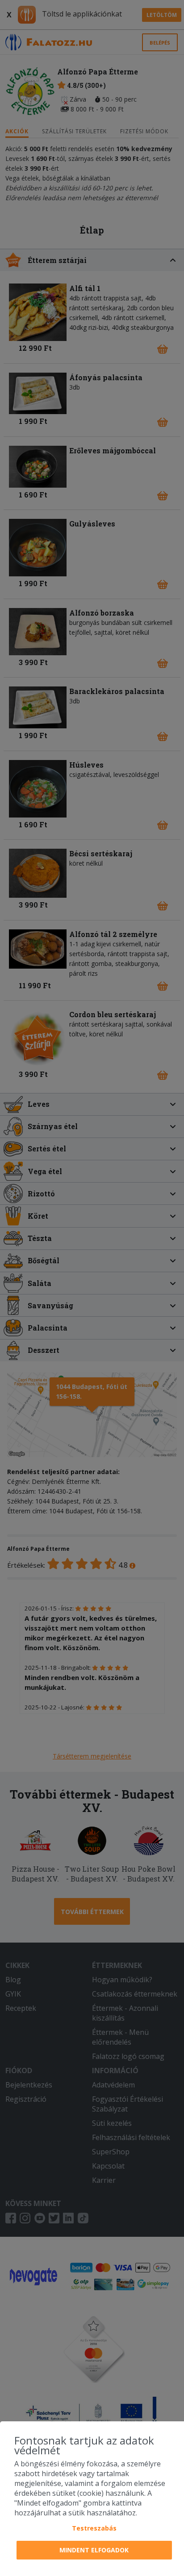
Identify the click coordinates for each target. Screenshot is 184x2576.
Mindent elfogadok (94, 2550)
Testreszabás (94, 2528)
